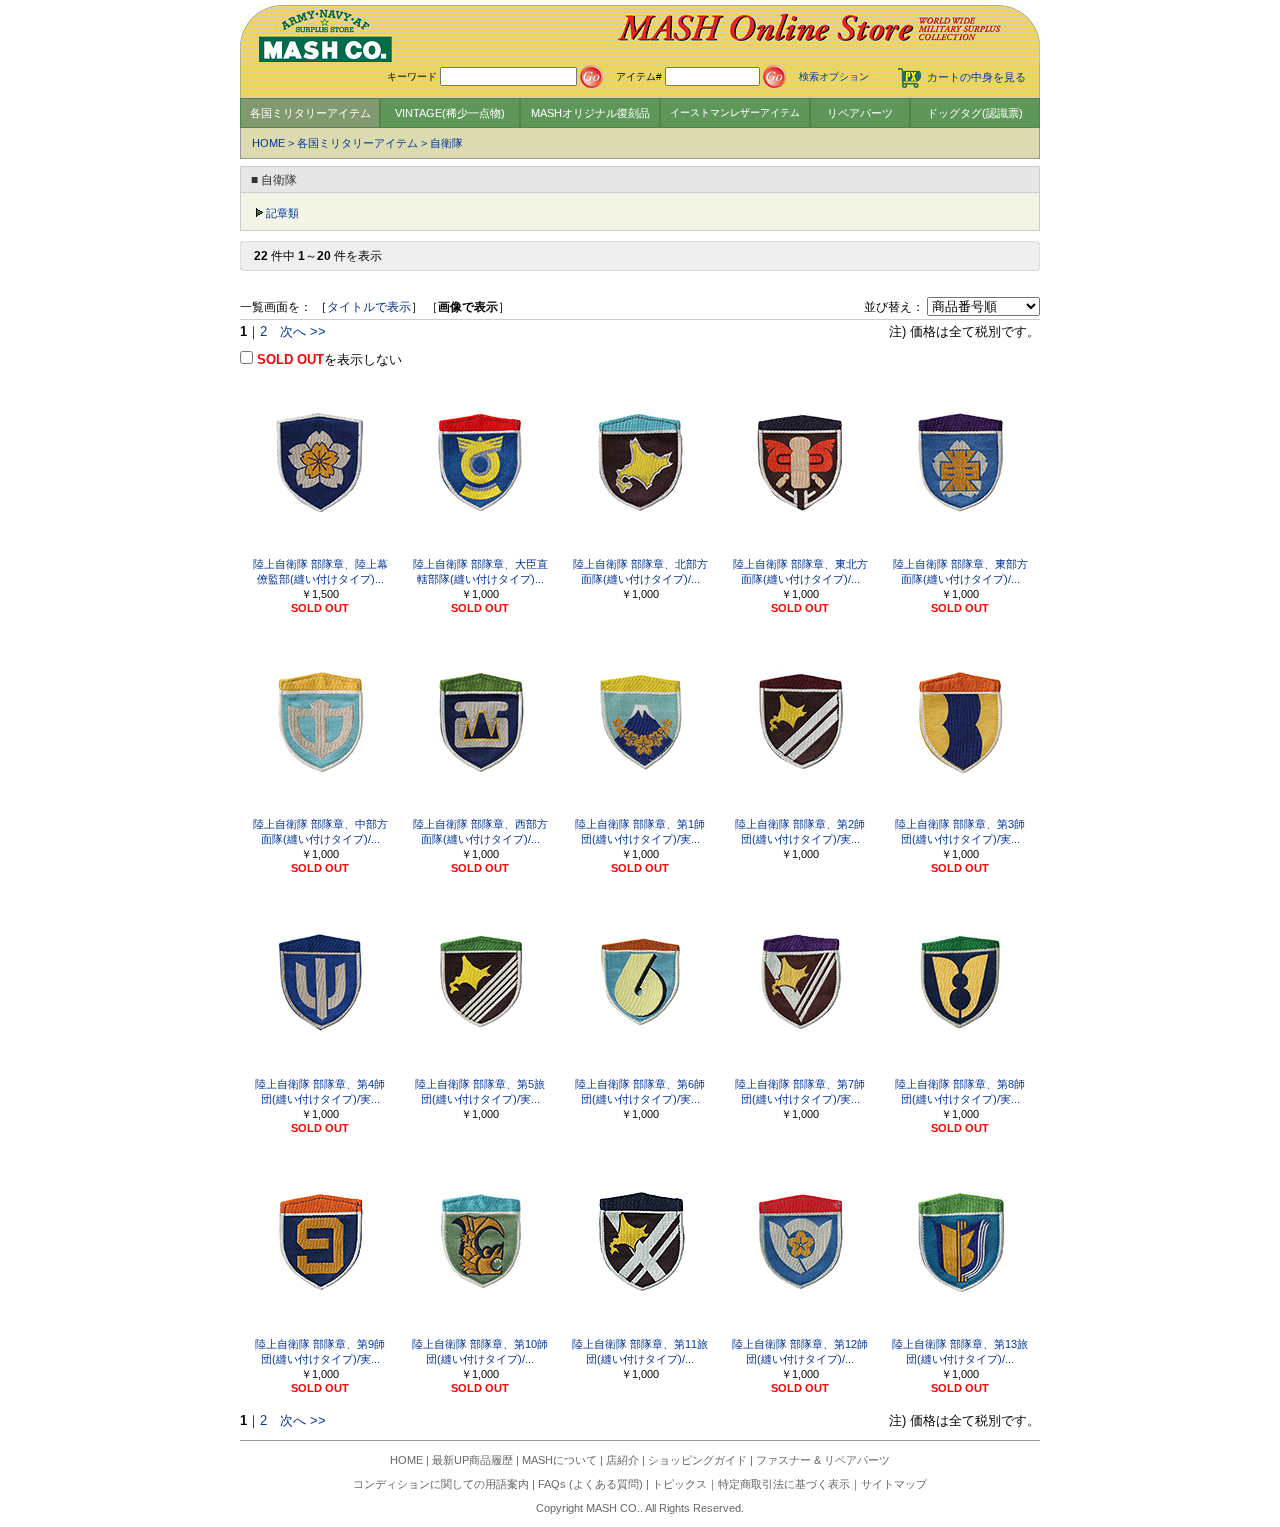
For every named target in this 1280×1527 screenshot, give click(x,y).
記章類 (282, 213)
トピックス (679, 1484)
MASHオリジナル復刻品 (590, 113)
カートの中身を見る (976, 77)
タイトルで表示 (369, 307)
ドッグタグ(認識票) (975, 113)
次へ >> (303, 331)
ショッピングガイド (697, 1460)
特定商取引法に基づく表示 (784, 1484)
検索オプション (834, 76)
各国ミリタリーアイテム (310, 113)
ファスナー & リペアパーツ (823, 1460)
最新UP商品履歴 (472, 1460)
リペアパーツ (860, 113)
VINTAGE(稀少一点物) (450, 113)
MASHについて (559, 1460)
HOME (268, 143)
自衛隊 (446, 143)
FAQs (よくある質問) (590, 1484)
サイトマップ (894, 1484)
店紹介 (622, 1460)
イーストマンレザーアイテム (735, 112)
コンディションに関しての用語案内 (441, 1484)
